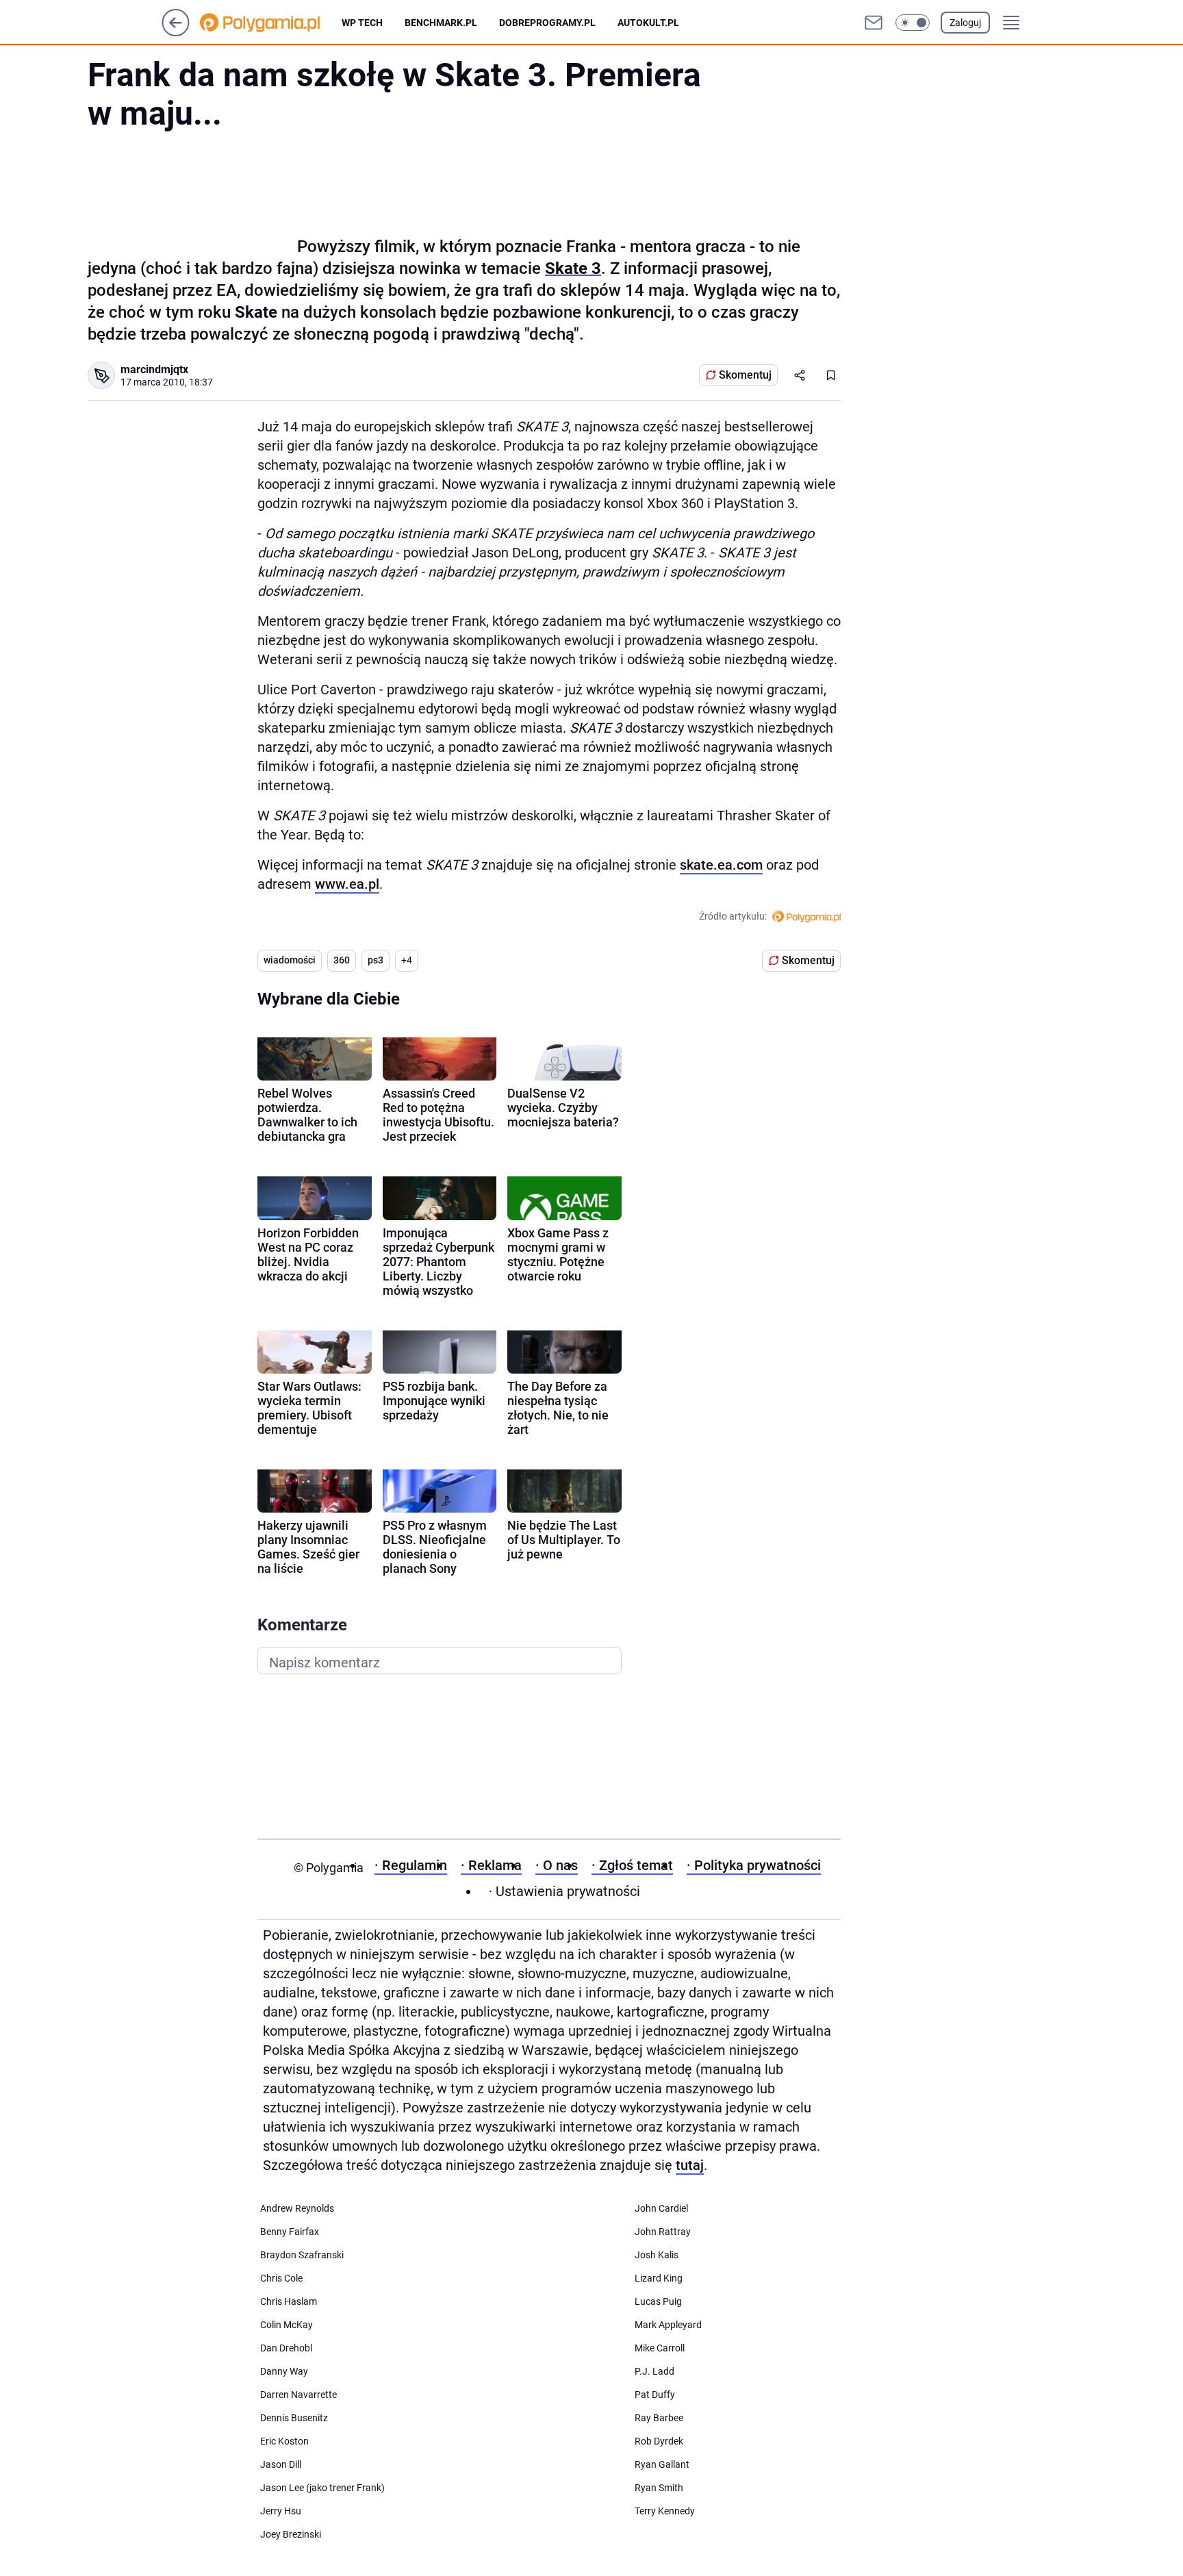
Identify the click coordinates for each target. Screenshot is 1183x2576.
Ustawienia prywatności (564, 1891)
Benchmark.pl (441, 23)
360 (342, 960)
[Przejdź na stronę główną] (176, 33)
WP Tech (362, 23)
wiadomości (290, 960)
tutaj (690, 2165)
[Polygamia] (271, 23)
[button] (913, 23)
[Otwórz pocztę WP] (874, 23)
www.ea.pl (347, 884)
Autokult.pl (648, 23)
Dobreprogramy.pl (547, 23)
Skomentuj (745, 375)
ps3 (376, 960)
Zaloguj (965, 23)
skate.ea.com (721, 865)
